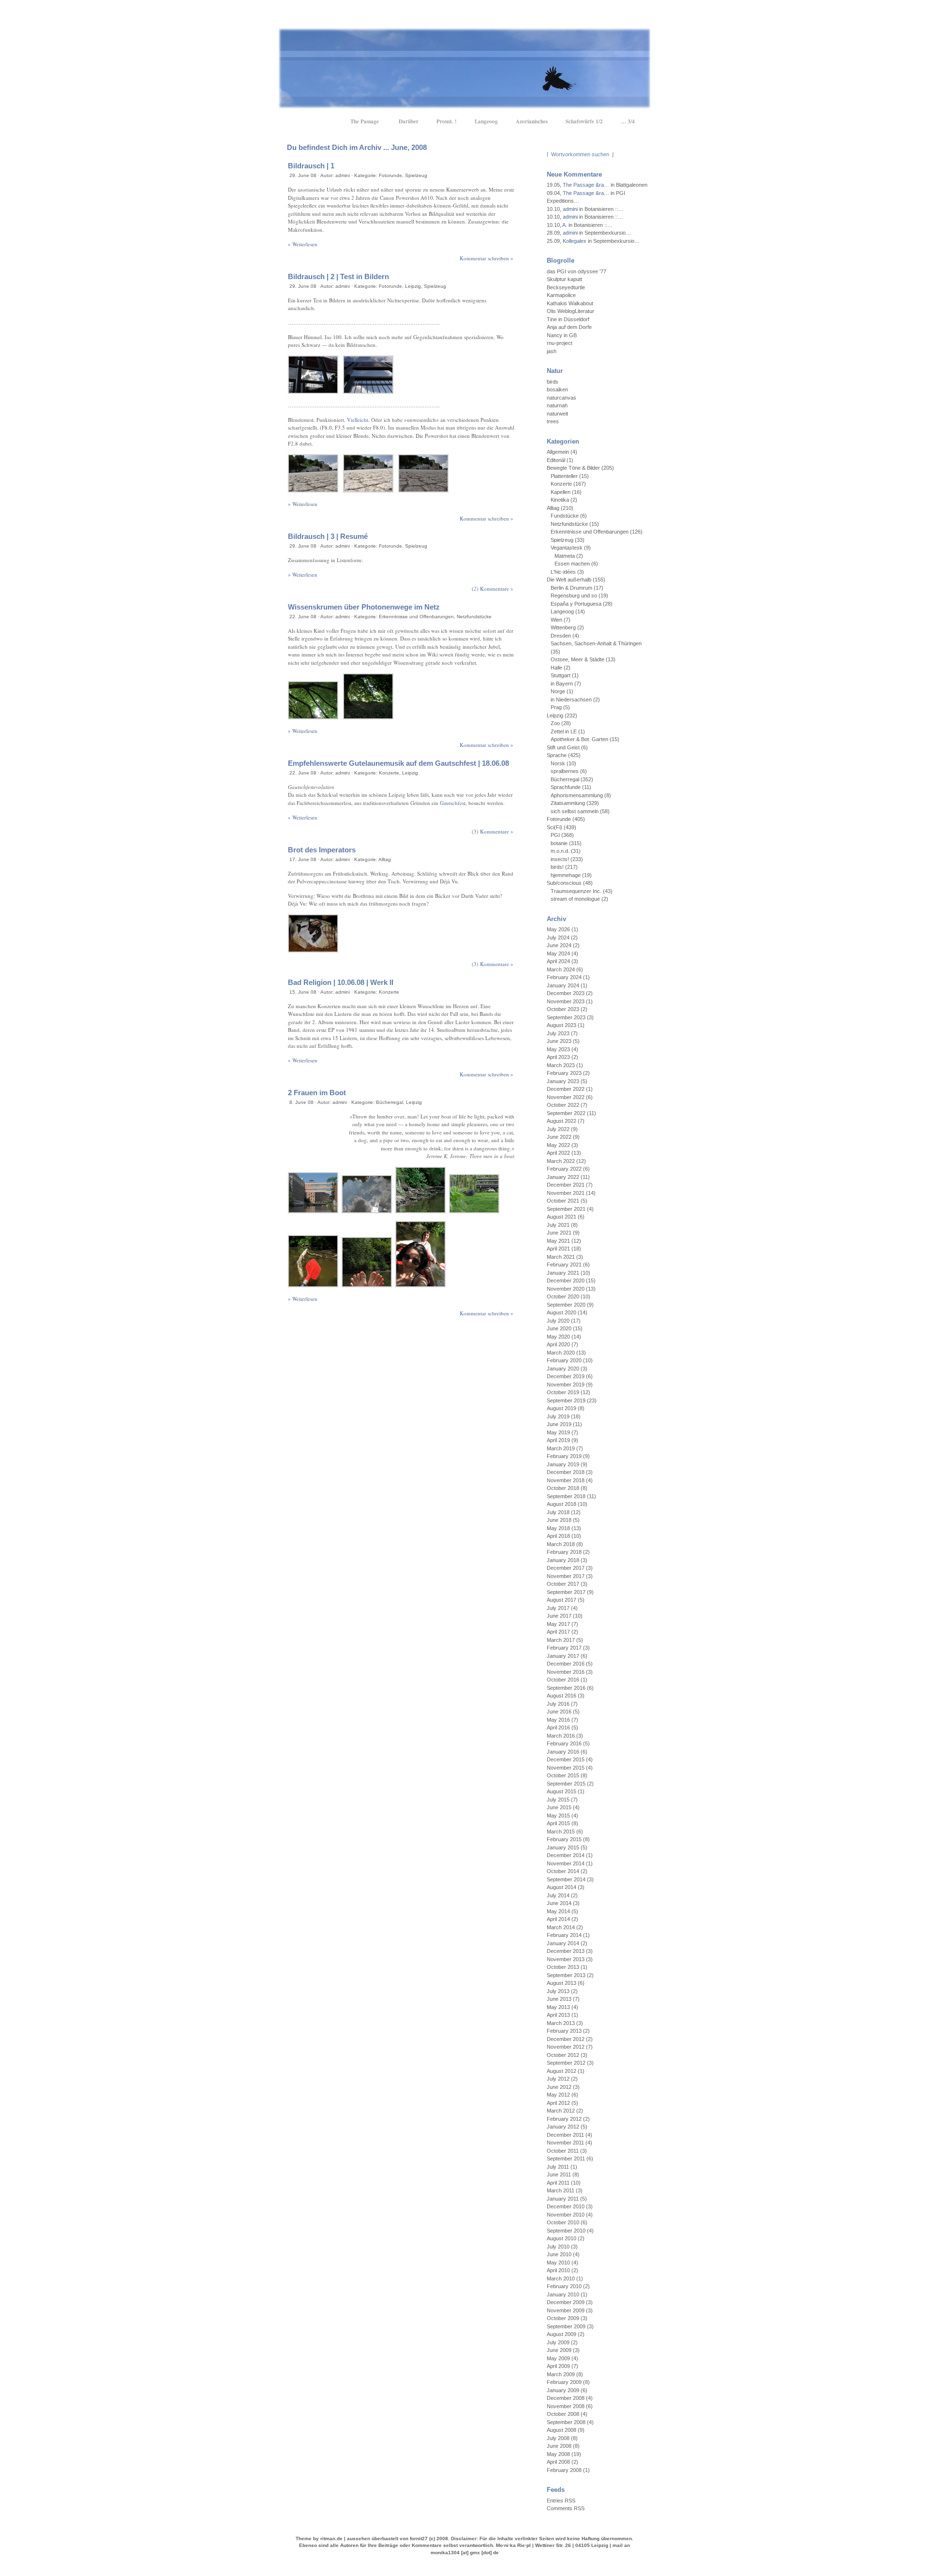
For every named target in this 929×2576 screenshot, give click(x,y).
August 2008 (562, 2430)
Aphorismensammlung (577, 795)
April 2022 (558, 1153)
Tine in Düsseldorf (568, 319)
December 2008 (566, 2398)
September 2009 (566, 2326)
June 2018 (559, 1520)
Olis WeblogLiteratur (570, 311)
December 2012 (566, 2039)
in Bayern (562, 684)
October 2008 (563, 2414)
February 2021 (564, 1265)
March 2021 (561, 1257)
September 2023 (566, 1017)
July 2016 (558, 1704)
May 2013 (558, 2007)
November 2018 (566, 1480)
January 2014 (563, 1943)
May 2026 (558, 929)
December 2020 (566, 1281)
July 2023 (558, 1033)
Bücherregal (390, 1102)
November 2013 (566, 1959)
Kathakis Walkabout (570, 303)
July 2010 (558, 2247)
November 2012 (566, 2047)
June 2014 (559, 1903)
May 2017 (558, 1624)
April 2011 (558, 2183)
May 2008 (558, 2454)
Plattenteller (564, 476)
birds (553, 382)
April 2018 (558, 1536)
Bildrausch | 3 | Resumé (328, 536)
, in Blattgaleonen (597, 185)
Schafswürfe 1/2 (584, 121)
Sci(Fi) (554, 827)
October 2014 (563, 1871)
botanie (559, 843)
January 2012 (563, 2127)
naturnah (557, 405)
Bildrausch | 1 (311, 166)
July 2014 (558, 1895)
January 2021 (563, 1273)
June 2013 (559, 1999)
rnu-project (560, 343)
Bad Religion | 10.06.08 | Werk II (341, 982)
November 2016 (566, 1672)
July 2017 (558, 1608)
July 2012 (558, 2079)
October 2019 (563, 1392)
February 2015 (564, 1839)
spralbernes (565, 771)
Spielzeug (416, 175)
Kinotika (560, 500)
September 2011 (566, 2159)
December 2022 (566, 1089)
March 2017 (561, 1640)
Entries (561, 2501)
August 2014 (562, 1887)
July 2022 (558, 1129)
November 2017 (566, 1576)
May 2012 (558, 2095)
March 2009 (561, 2374)
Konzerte (389, 773)
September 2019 (566, 1400)
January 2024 (563, 985)
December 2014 (566, 1855)
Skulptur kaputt (564, 279)
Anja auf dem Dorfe (569, 327)
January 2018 (563, 1560)
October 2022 (563, 1105)
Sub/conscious (564, 883)
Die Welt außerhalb (569, 580)
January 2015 (563, 1847)
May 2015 (558, 1816)
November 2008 (566, 2406)
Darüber (409, 121)
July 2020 (558, 1321)
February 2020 (564, 1360)
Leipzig (413, 286)
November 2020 (566, 1289)
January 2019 (563, 1464)
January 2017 (563, 1656)
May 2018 (558, 1528)
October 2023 (563, 1009)
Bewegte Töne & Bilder (573, 468)
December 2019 (566, 1376)
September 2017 (566, 1592)
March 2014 (561, 1927)
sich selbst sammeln (575, 811)
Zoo (555, 723)
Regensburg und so (574, 596)
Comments (566, 2508)
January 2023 (563, 1081)
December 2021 (566, 1185)
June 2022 (559, 1137)
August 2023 (562, 1025)
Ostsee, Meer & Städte (577, 659)
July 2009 (558, 2342)
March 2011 (561, 2190)
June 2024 (559, 945)
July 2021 (558, 1225)
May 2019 (558, 1432)
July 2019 (558, 1416)
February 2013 (564, 2031)
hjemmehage (566, 875)
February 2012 (564, 2119)
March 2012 (561, 2111)
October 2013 (563, 1967)
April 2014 (558, 1919)
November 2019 (566, 1385)
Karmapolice (561, 295)
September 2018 (566, 1496)
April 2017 (558, 1632)
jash (552, 351)
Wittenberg (563, 627)
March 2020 (561, 1353)
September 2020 (566, 1305)
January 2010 (563, 2294)
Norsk (558, 763)
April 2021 (558, 1249)
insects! (560, 859)
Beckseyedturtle (566, 287)
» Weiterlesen (303, 244)
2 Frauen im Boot (317, 1093)
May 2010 (558, 2263)
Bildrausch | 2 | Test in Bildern (338, 276)
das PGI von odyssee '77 (577, 271)
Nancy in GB (562, 335)
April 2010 (558, 2270)
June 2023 (559, 1041)
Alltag (385, 859)
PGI (555, 835)
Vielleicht (358, 420)
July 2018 (558, 1512)
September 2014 (566, 1879)
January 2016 (563, 1752)
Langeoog (486, 121)
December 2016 (566, 1664)
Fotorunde (390, 175)
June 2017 (559, 1616)
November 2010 (566, 2215)
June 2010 (559, 2254)
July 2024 (558, 938)
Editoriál (556, 460)
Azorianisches (532, 121)
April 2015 (558, 1823)
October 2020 (563, 1296)
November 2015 (566, 1768)
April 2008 (558, 2462)
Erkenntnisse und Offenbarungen (416, 617)
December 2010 (566, 2206)
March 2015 (561, 1831)
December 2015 (566, 1759)
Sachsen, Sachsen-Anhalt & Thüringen (596, 643)
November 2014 (566, 1863)
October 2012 (563, 2055)
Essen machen (572, 564)
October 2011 (563, 2151)
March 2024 (561, 969)
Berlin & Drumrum (571, 588)
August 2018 (562, 1504)
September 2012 (566, 2063)
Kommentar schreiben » (487, 258)
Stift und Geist (563, 747)
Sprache (557, 755)
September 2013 (566, 1975)
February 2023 (564, 1073)
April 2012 (558, 2103)
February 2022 (564, 1169)
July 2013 (558, 1991)
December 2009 (566, 2302)
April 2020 (558, 1344)
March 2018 (561, 1544)
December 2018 (566, 1472)
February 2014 (564, 1935)
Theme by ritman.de (319, 2539)
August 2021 (562, 1217)
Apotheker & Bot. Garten (579, 739)
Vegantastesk (567, 548)
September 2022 (566, 1113)
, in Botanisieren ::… (585, 209)
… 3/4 (628, 121)
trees (553, 421)
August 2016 (562, 1696)
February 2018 (564, 1552)
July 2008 (558, 2438)
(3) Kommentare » (493, 831)
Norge (558, 691)
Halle (556, 668)
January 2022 (563, 1177)
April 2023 (558, 1057)
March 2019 (561, 1448)
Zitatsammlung (568, 803)
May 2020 (558, 1337)
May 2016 (558, 1720)
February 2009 (564, 2382)
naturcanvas (562, 398)
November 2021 (566, 1193)
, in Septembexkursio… (589, 233)
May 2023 (558, 1049)
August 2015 (562, 1791)
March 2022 (561, 1161)
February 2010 (564, 2286)
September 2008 (566, 2422)
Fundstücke (565, 516)
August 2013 (562, 1983)
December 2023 (566, 993)
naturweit (557, 414)
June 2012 (559, 2087)
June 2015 (559, 1807)
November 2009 (566, 2310)
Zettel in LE (564, 731)
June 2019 (559, 1424)
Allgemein (558, 452)
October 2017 (563, 1584)
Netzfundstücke (474, 617)
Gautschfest (453, 803)
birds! (557, 867)
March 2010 (561, 2278)
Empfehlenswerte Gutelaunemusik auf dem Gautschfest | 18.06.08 (398, 763)
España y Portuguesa (576, 604)
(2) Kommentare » (493, 588)
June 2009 (559, 2350)
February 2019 (564, 1456)
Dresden (561, 636)
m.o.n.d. (560, 851)
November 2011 (565, 2143)
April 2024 (558, 961)
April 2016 (558, 1727)
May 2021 (558, 1241)
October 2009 (563, 2318)
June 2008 (559, 2446)
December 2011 (565, 2135)
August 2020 (562, 1312)
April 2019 (558, 1440)
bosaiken (557, 389)
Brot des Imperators (322, 850)
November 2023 (566, 1001)
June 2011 (559, 2174)
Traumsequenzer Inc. (576, 891)
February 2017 (564, 1648)
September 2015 (566, 1784)
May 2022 (558, 1145)
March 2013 (561, 2023)
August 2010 (562, 2238)
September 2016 (566, 1688)
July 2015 (558, 1800)
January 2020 (563, 1369)
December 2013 (566, 1951)
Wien (556, 620)
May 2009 (558, 2358)
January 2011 (563, 2199)
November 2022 (566, 1097)
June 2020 (559, 1328)
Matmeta (565, 556)
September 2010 (566, 2231)
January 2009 (563, 2390)
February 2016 (564, 1743)
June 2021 (559, 1233)
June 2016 (559, 1712)
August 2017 (562, 1600)
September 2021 (566, 1209)
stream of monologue (575, 899)
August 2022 (562, 1121)
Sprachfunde (566, 787)
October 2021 (563, 1201)
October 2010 (563, 2222)
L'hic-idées (563, 572)
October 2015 (563, 1775)
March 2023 (561, 1065)
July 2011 (558, 2167)
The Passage (365, 121)
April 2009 (558, 2366)
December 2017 (566, 1568)
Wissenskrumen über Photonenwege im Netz (364, 607)
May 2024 (558, 953)
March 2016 (561, 1736)
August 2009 (562, 2334)
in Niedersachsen (571, 700)
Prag (556, 707)
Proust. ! (447, 121)
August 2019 (562, 1408)
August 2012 (562, 2071)
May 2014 (558, 1911)
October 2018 (563, 1488)
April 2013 (558, 2015)
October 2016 (563, 1680)
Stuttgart (561, 675)
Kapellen (561, 492)
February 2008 (564, 2470)
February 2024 (564, 977)
